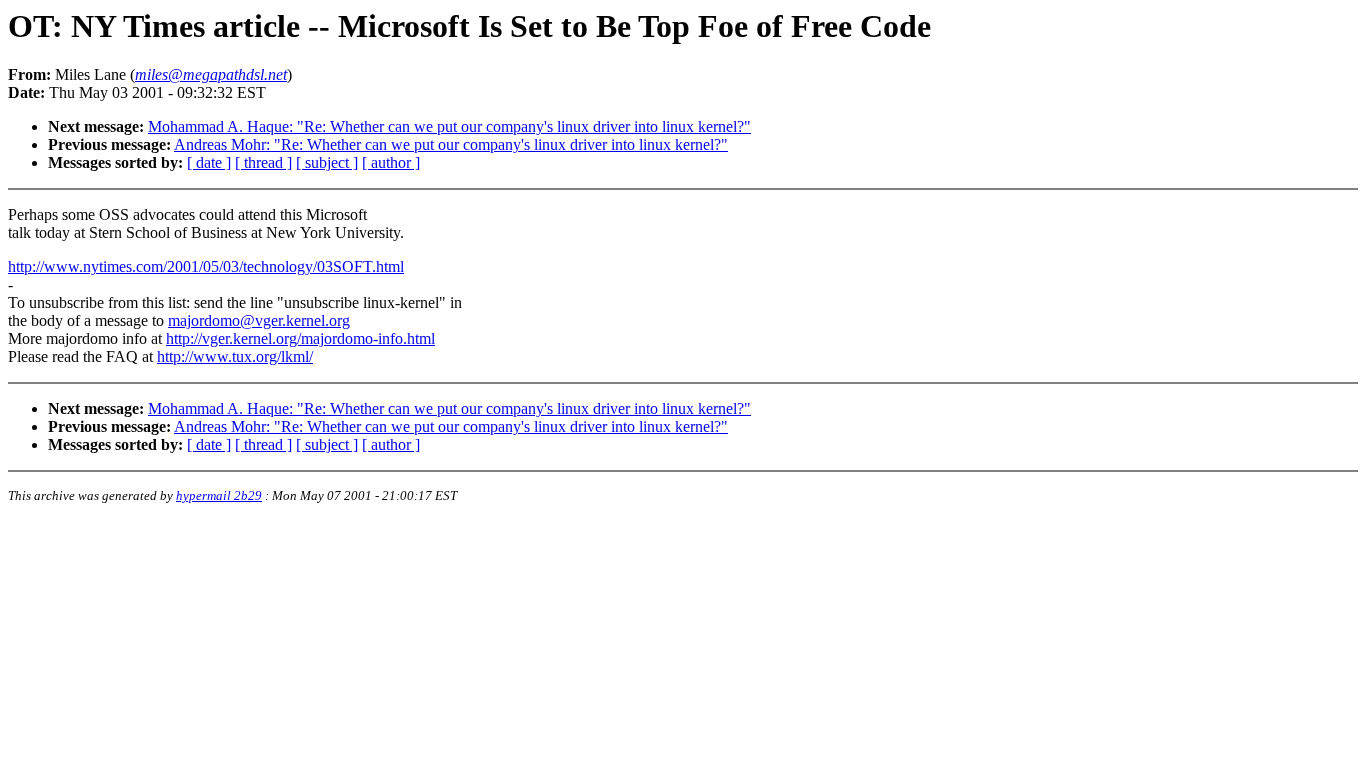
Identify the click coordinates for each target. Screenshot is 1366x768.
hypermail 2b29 (219, 495)
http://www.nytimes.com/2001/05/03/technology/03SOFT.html (206, 266)
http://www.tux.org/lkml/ (235, 356)
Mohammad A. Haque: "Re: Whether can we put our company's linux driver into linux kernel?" (449, 126)
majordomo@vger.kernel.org (259, 320)
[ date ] (209, 162)
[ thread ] (263, 162)
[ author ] (391, 162)
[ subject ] (327, 162)
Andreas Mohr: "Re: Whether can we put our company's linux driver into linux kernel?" (451, 144)
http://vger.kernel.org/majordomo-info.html (300, 338)
